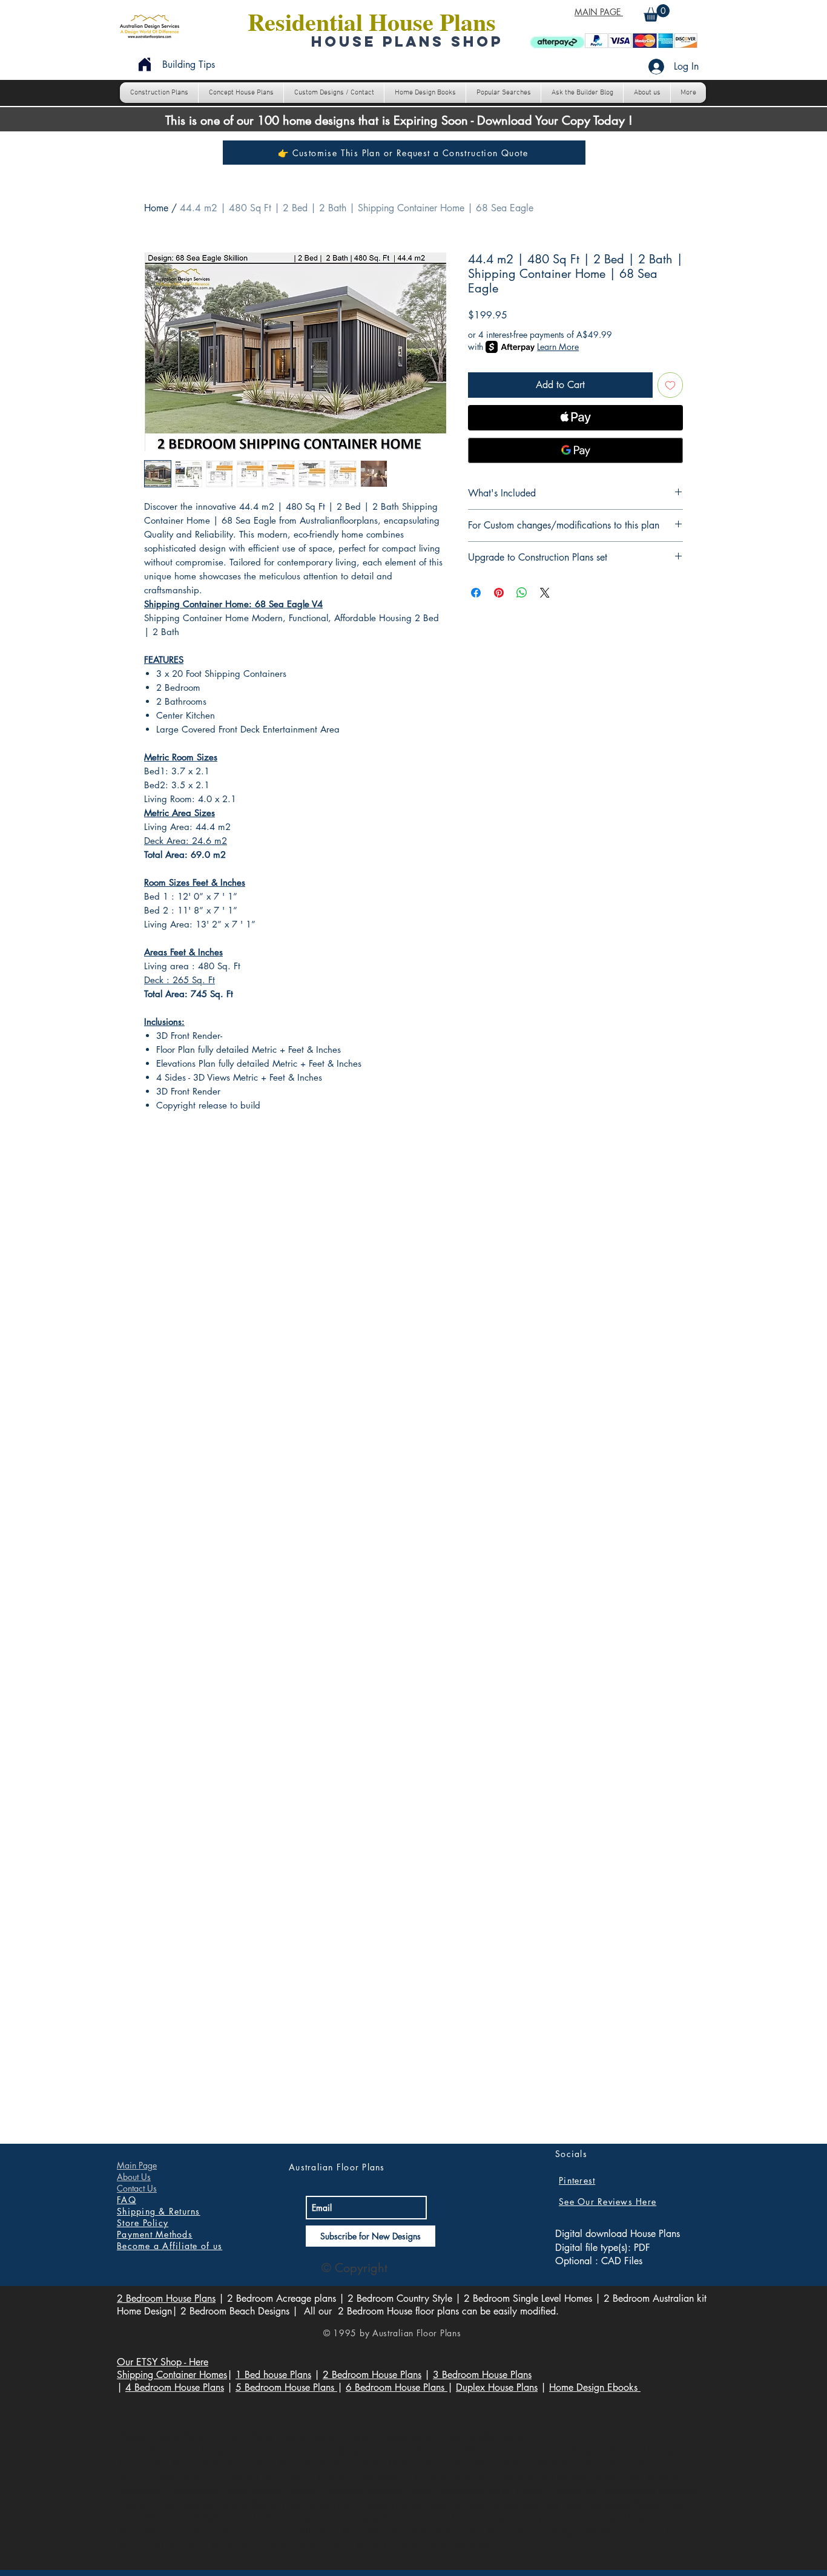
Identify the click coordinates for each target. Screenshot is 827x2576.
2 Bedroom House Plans (166, 2298)
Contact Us (137, 2188)
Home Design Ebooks (595, 2387)
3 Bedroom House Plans (482, 2375)
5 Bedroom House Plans (286, 2387)
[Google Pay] (575, 450)
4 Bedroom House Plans (175, 2387)
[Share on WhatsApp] (522, 593)
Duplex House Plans (497, 2387)
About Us (134, 2177)
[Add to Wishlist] (670, 385)
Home (156, 208)
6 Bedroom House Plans (397, 2387)
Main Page (137, 2165)
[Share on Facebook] (476, 593)
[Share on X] (545, 593)
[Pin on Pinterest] (499, 593)
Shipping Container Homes (172, 2375)
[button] (657, 13)
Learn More (558, 347)
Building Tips (189, 64)
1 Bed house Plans (273, 2375)
